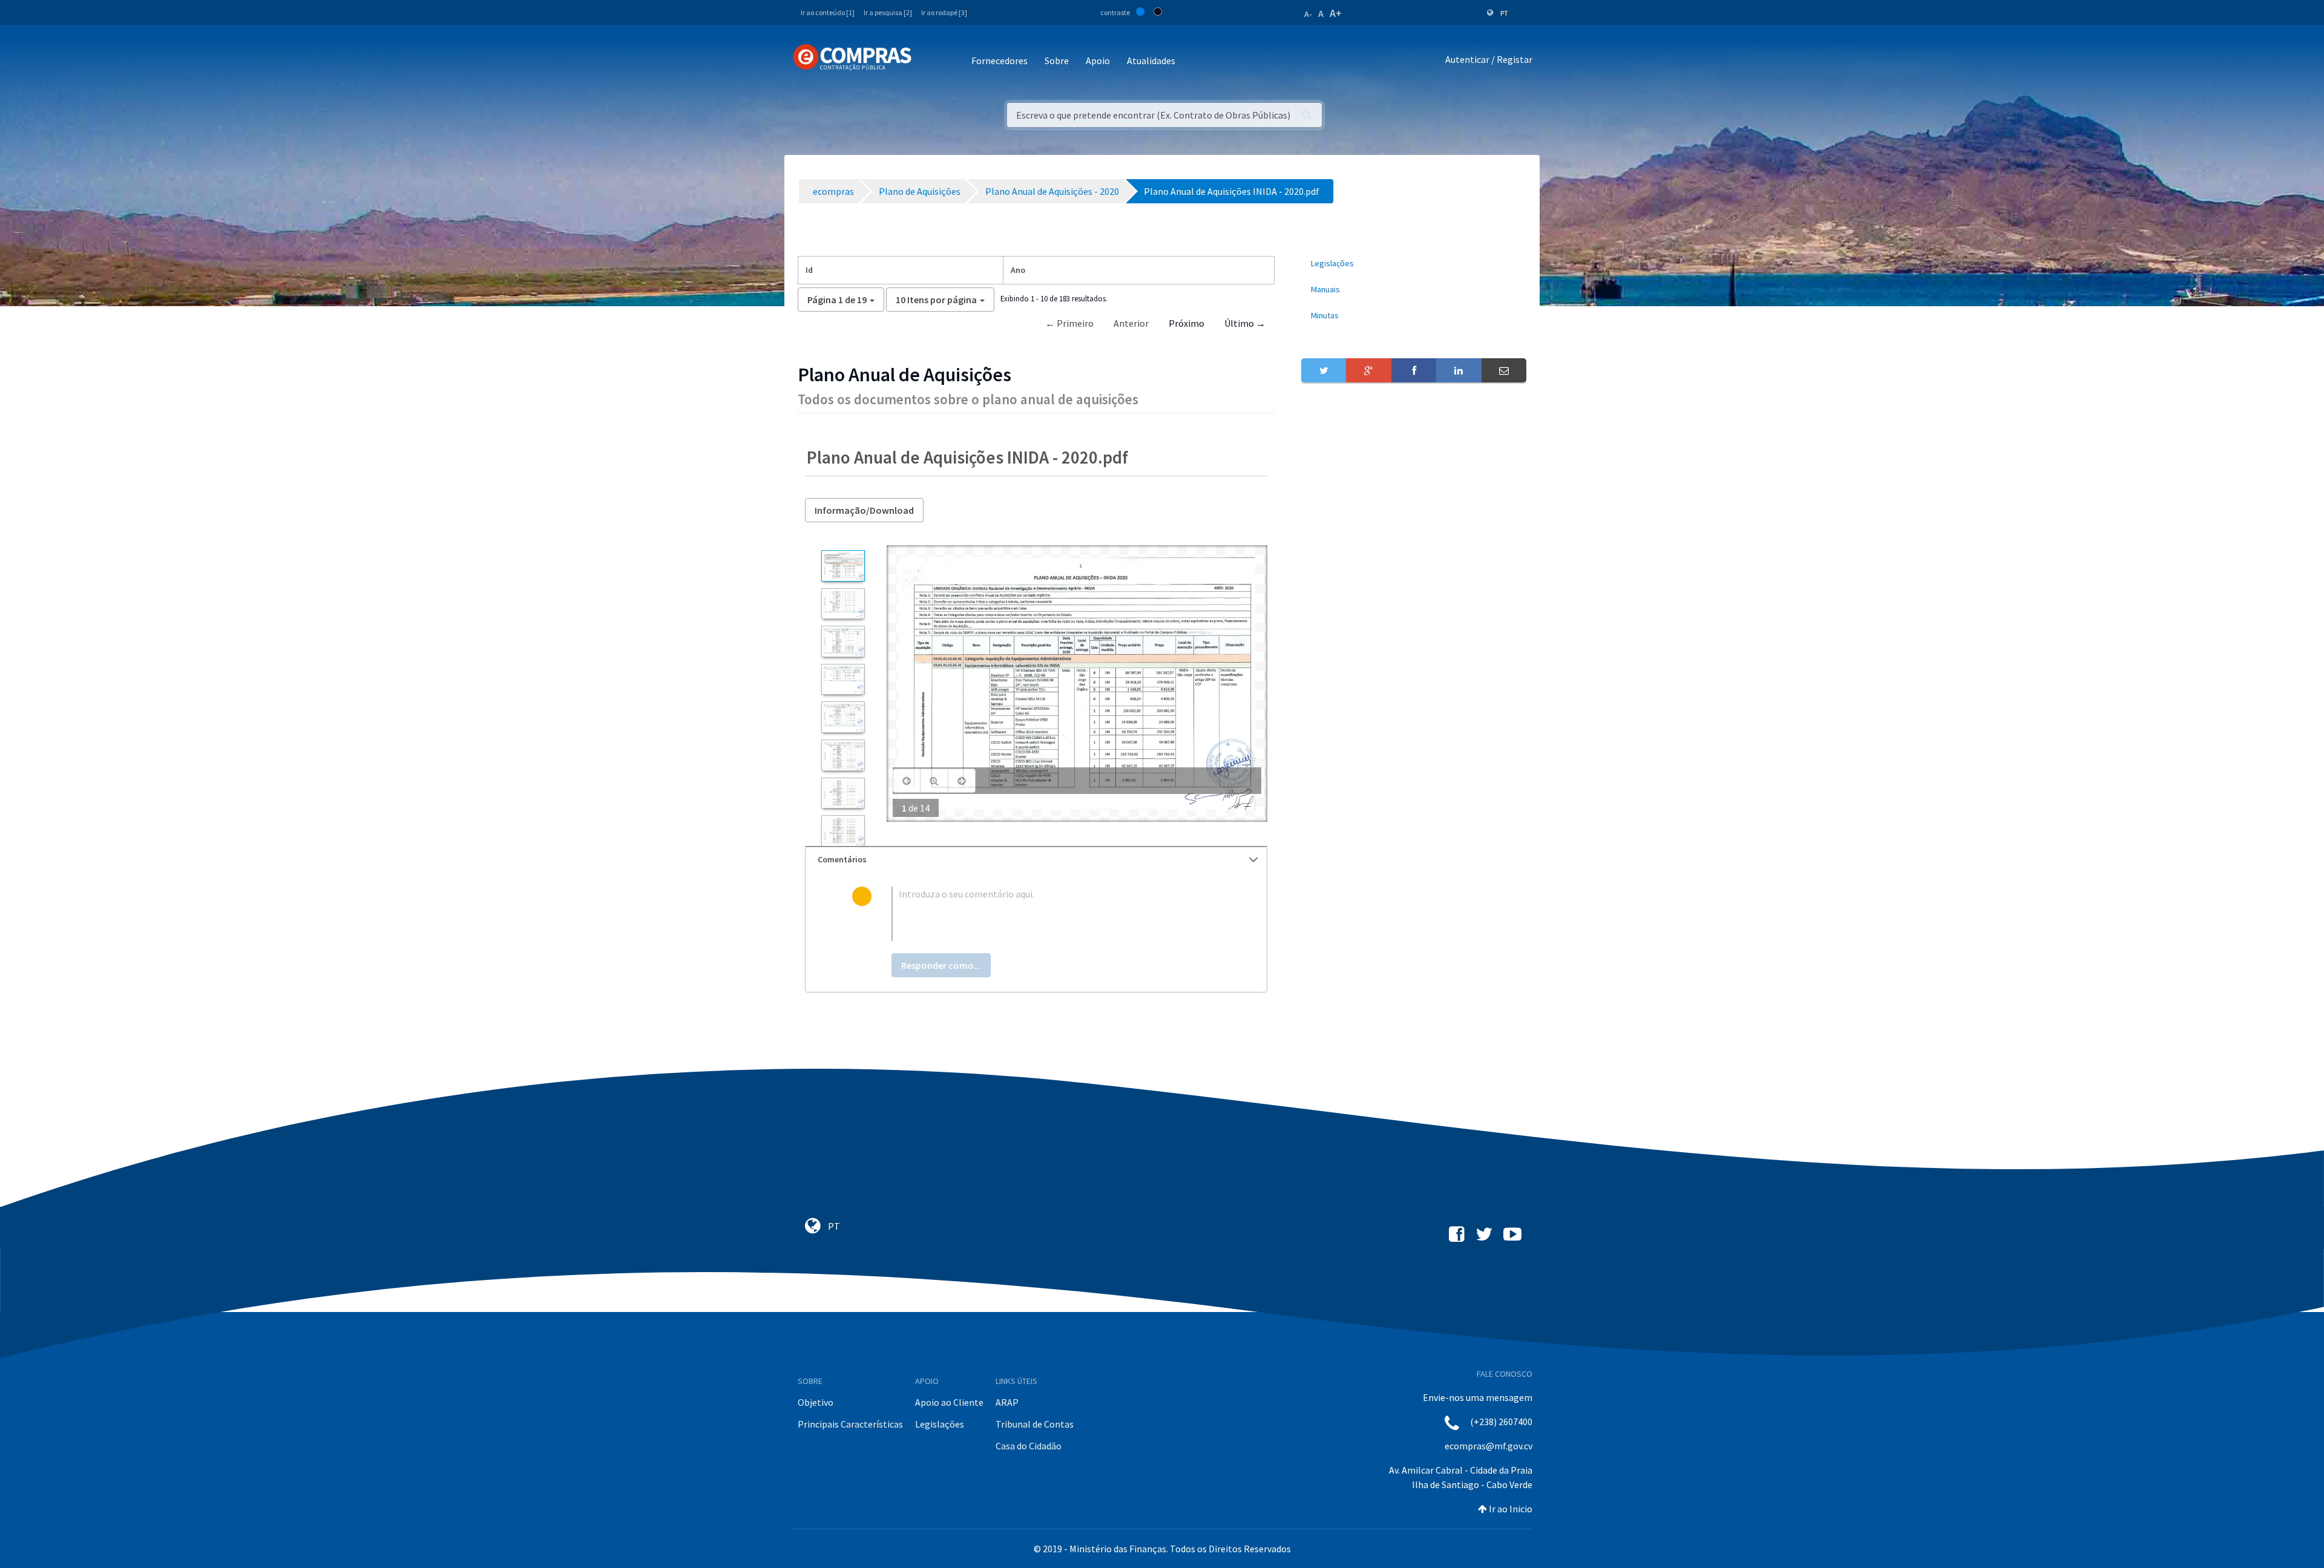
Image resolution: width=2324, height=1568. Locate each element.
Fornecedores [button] (1000, 61)
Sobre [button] (1057, 61)
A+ (1336, 13)
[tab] (1036, 860)
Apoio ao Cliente (949, 1402)
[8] (843, 831)
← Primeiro (1069, 323)
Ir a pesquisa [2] (888, 12)
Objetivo (816, 1402)
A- (1308, 14)
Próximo (1187, 323)
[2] (843, 604)
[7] (843, 793)
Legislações (940, 1424)
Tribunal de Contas (1035, 1424)
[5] (843, 717)
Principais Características (850, 1424)
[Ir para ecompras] (852, 57)
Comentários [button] (842, 859)
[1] (843, 566)
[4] (843, 680)
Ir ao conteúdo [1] (828, 12)
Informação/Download (864, 510)
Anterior (1131, 323)
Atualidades (1151, 61)
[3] (843, 641)
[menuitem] (1414, 264)
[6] (843, 755)
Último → (1245, 323)
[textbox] (1056, 914)
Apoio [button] (1098, 61)
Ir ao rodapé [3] (944, 12)
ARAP (1007, 1402)
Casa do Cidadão (1029, 1446)
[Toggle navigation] (929, 61)
